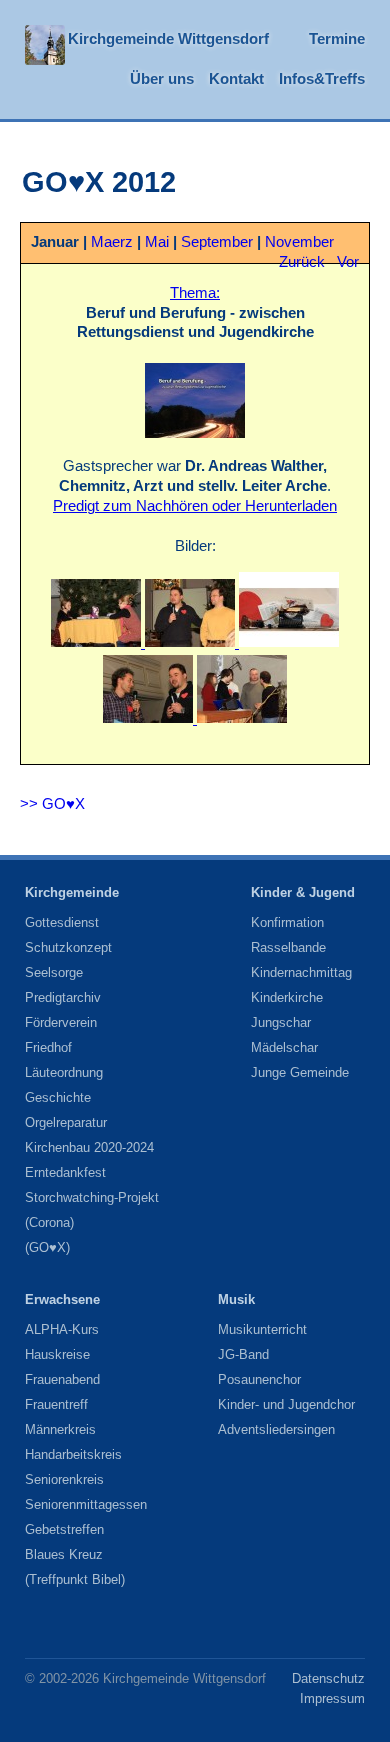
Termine (337, 39)
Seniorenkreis (64, 1479)
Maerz (112, 242)
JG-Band (243, 1354)
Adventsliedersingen (276, 1429)
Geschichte (58, 1097)
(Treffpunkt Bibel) (75, 1579)
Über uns (162, 79)
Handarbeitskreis (73, 1454)
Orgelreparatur (66, 1122)
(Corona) (49, 1222)
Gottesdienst (62, 922)
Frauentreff (56, 1404)
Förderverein (61, 1022)
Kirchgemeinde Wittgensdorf (168, 39)
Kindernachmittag (301, 972)
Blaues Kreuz (64, 1554)
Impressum (332, 1698)
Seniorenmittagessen (86, 1504)
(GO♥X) (47, 1247)
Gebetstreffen (64, 1529)
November (299, 242)
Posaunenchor (259, 1379)
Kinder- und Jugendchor (286, 1404)
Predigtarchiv (63, 997)
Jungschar (281, 1022)
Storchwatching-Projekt (92, 1197)
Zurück (302, 262)
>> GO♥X (52, 804)
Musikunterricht (262, 1329)
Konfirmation (287, 922)
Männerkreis (60, 1429)
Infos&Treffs (322, 79)
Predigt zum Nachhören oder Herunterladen (195, 506)
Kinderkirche (287, 997)
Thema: (195, 293)
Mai (157, 242)
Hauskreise (57, 1354)
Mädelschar (284, 1047)
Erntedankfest (65, 1172)
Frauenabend (62, 1379)
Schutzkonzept (68, 947)
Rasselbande (288, 947)
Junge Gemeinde (300, 1072)
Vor (348, 262)
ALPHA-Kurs (62, 1329)
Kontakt (236, 79)
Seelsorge (54, 972)
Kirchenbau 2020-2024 (89, 1147)
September (217, 242)
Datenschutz (328, 1678)
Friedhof (48, 1047)
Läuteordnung (64, 1072)
